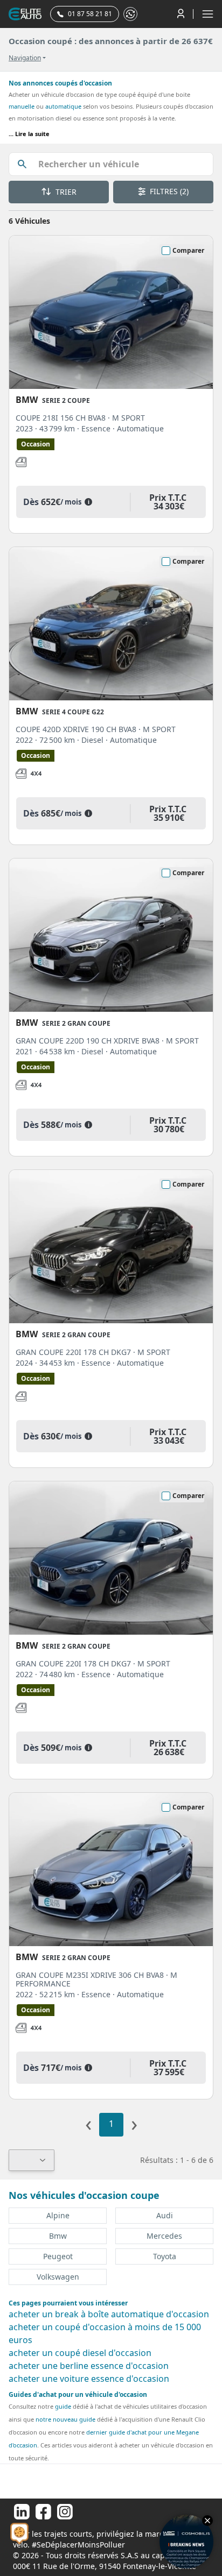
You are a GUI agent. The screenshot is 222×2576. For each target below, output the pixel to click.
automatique (63, 106)
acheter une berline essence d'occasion (89, 2366)
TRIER (65, 192)
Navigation (25, 58)
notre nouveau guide (65, 2419)
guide (63, 2406)
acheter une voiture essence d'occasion (89, 2379)
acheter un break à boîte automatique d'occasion (109, 2314)
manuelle (22, 106)
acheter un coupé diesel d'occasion (80, 2353)
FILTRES (168, 191)
